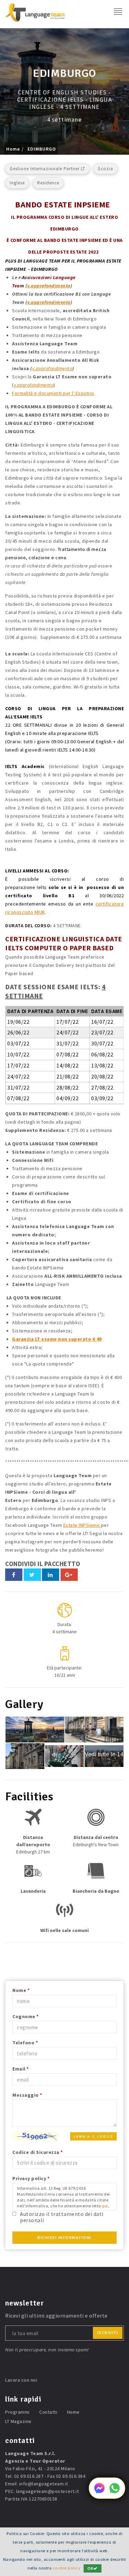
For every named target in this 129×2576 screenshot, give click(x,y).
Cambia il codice (93, 2137)
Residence (48, 183)
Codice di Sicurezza (38, 2152)
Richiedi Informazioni (64, 2237)
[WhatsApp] (115, 2492)
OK (90, 2568)
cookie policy (67, 2568)
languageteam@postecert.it (48, 2491)
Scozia (105, 169)
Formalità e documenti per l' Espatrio (53, 393)
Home (13, 149)
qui (105, 2206)
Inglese (17, 183)
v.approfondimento (49, 286)
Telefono (25, 2043)
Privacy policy (31, 2178)
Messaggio (27, 2095)
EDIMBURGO (42, 149)
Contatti (48, 2412)
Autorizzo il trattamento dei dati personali (62, 2217)
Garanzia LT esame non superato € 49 (57, 1339)
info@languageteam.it (44, 2484)
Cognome (26, 2016)
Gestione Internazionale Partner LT (47, 169)
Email (21, 2069)
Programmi (17, 2412)
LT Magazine (18, 2421)
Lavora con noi (21, 2380)
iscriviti (108, 2333)
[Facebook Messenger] (99, 2492)
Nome (21, 1990)
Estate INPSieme (82, 1525)
